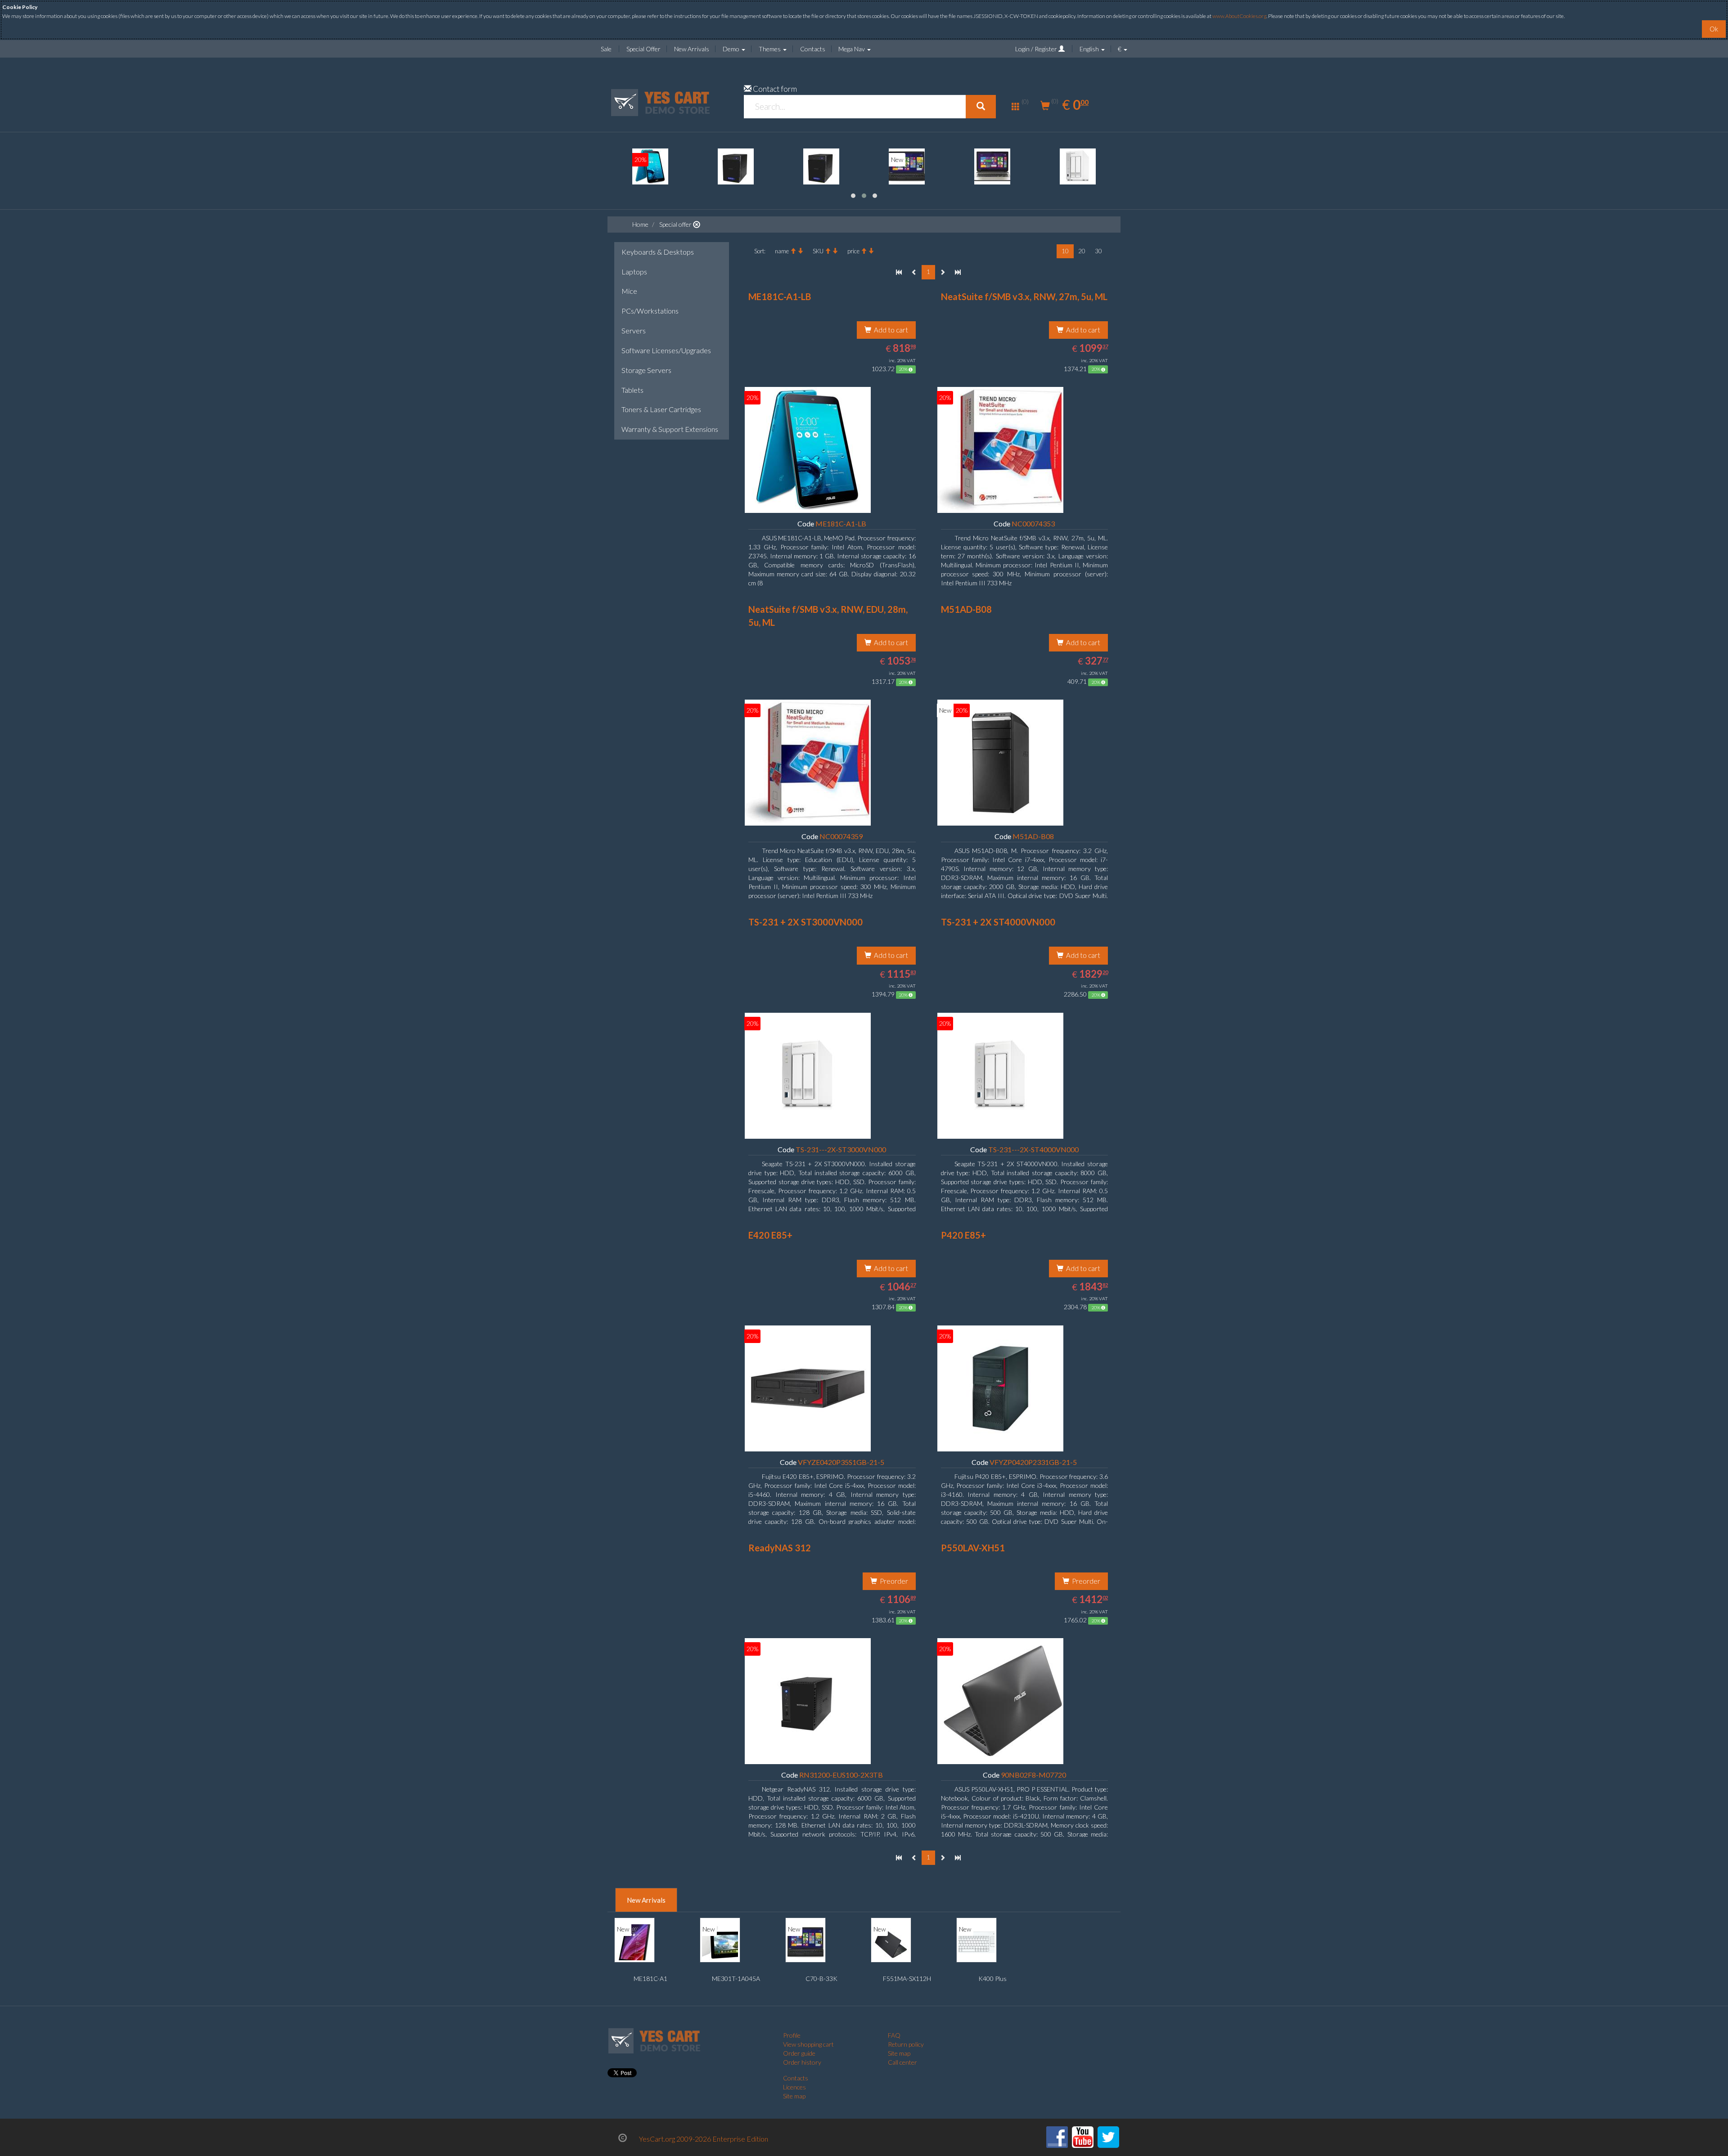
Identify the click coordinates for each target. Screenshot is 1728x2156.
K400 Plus (992, 1979)
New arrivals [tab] (646, 1900)
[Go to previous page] (914, 272)
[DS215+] (736, 166)
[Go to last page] (958, 272)
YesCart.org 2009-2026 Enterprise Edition (704, 2139)
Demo (732, 49)
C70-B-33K (821, 1979)
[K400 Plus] (976, 1942)
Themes (770, 49)
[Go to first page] (899, 272)
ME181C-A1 (650, 1979)
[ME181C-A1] (1078, 166)
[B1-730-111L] (650, 166)
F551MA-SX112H (907, 1979)
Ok (1714, 29)
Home (640, 224)
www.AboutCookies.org (1239, 16)
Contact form (775, 89)
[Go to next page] (943, 272)
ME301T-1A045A (736, 1979)
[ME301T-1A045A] (720, 1942)
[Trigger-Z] (992, 166)
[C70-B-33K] (805, 1942)
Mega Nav (852, 49)
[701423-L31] (907, 166)
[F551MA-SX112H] (891, 1942)
